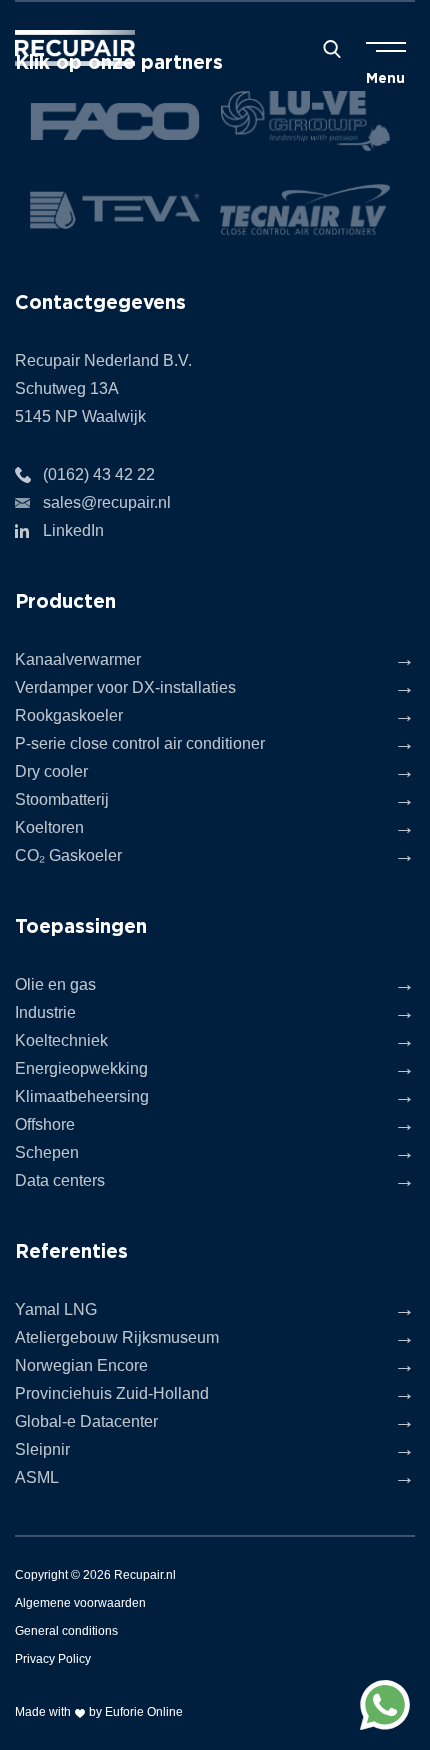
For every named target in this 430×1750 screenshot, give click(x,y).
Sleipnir (42, 1449)
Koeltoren (49, 827)
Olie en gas (55, 984)
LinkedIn (73, 530)
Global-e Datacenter (86, 1421)
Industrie (45, 1012)
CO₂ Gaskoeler (68, 855)
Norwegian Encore (81, 1365)
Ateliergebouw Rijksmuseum (117, 1337)
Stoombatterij (62, 799)
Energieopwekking (81, 1068)
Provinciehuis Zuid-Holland (112, 1393)
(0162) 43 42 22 (99, 474)
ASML (37, 1477)
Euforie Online (144, 1712)
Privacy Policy (53, 1659)
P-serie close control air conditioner (140, 743)
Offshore (45, 1124)
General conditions (66, 1631)
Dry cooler (51, 771)
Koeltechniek (61, 1040)
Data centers (60, 1180)
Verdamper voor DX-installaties (125, 687)
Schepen (47, 1152)
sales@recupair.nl (107, 502)
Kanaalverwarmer (78, 659)
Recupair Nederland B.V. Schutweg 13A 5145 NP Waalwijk (103, 388)
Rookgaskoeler (69, 715)
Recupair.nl (145, 1575)
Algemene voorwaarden (80, 1603)
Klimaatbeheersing (82, 1096)
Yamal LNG (56, 1309)
